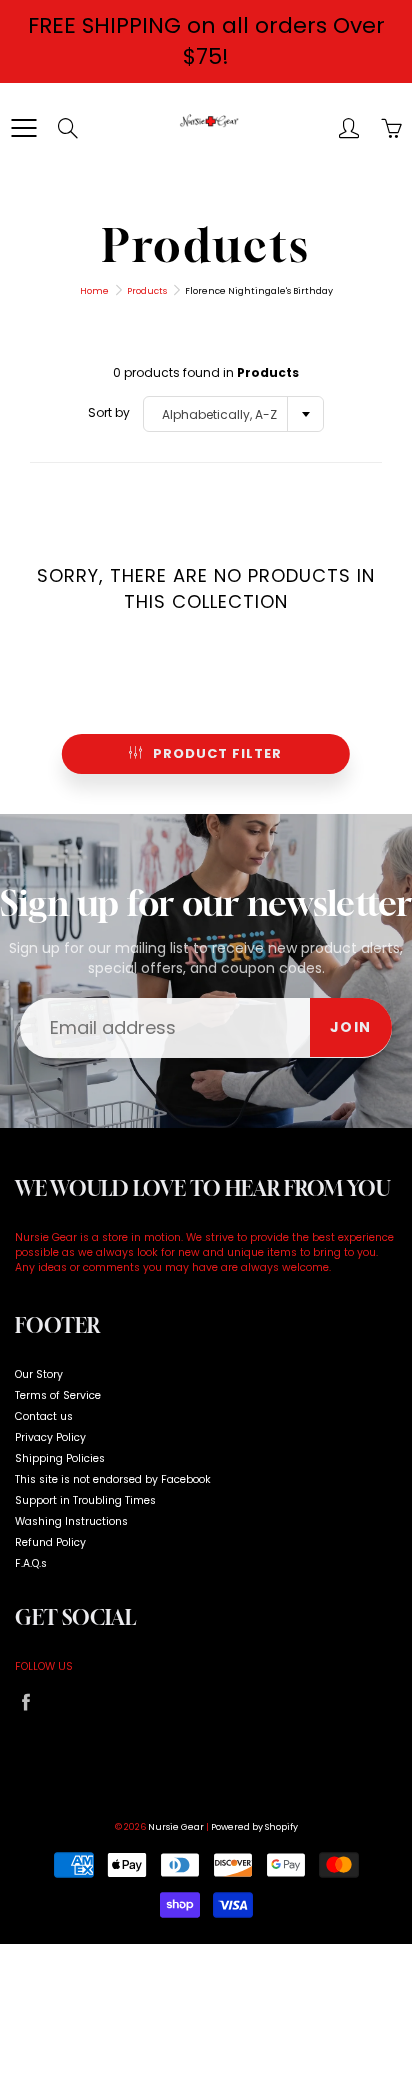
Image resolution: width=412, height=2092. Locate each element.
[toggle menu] (23, 128)
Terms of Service (58, 1395)
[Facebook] (25, 1701)
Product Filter (217, 753)
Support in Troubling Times (85, 1500)
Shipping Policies (60, 1458)
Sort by (109, 412)
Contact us (44, 1416)
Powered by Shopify (254, 1827)
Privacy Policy (50, 1437)
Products (147, 291)
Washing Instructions (71, 1521)
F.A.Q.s (31, 1563)
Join (351, 1027)
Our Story (39, 1374)
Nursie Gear (176, 1827)
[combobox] (233, 414)
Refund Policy (50, 1542)
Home (94, 291)
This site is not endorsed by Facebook (113, 1479)
